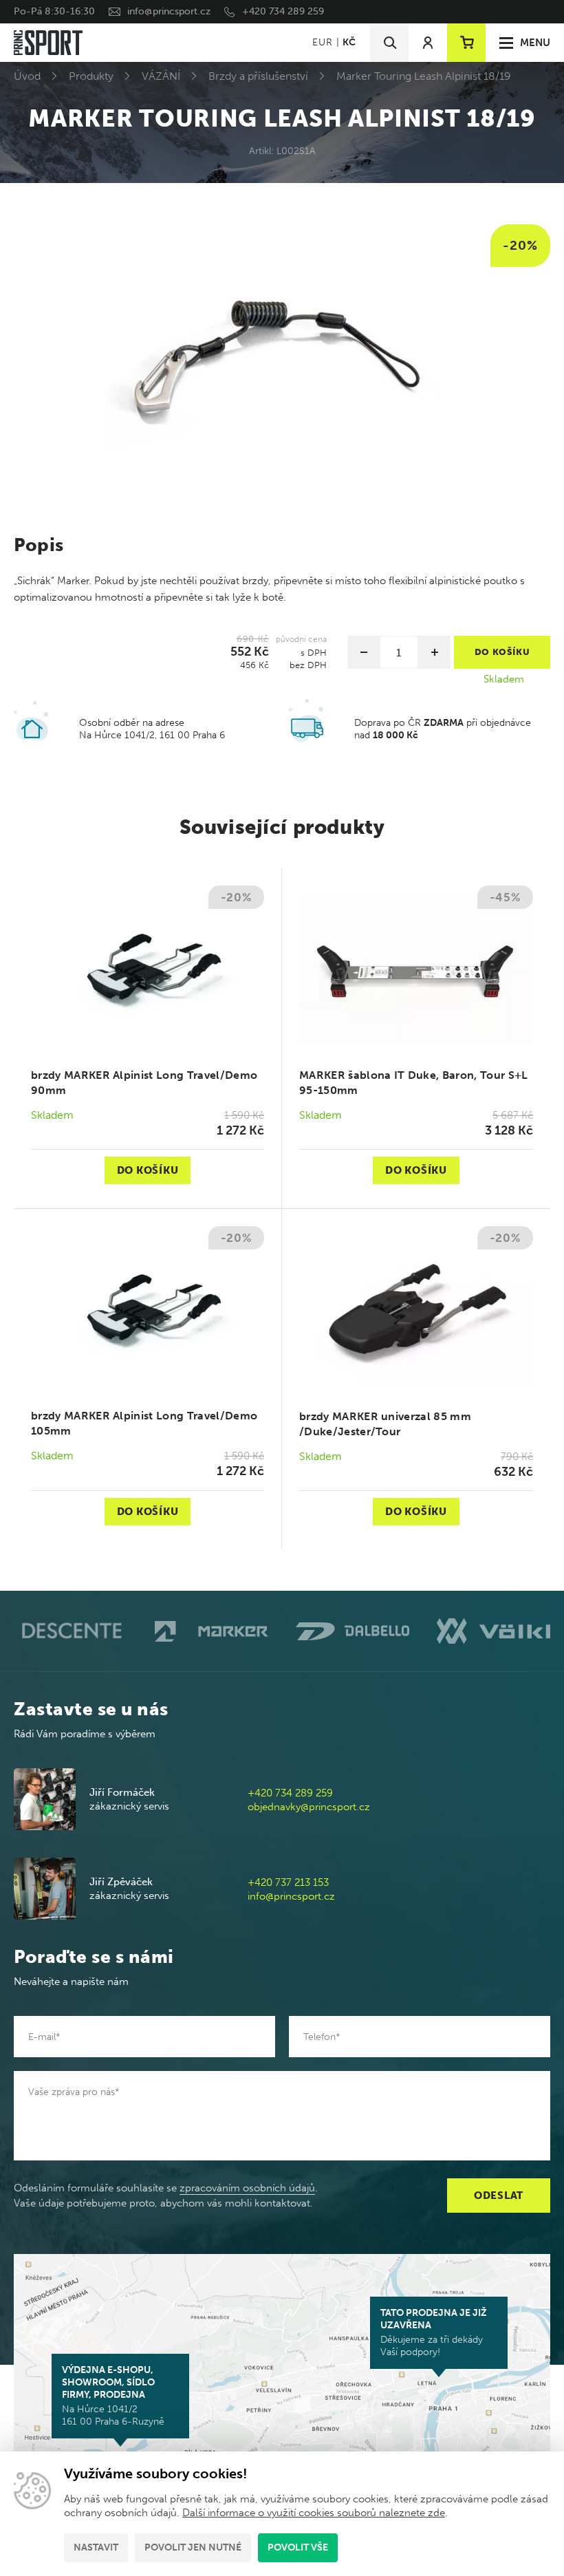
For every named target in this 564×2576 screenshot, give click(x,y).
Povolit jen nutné (193, 2547)
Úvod (27, 76)
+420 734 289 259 (283, 11)
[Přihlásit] (428, 43)
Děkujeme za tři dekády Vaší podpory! (434, 2332)
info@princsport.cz (169, 11)
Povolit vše (298, 2547)
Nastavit (96, 2547)
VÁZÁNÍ (161, 76)
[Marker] (211, 1632)
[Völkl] (493, 1631)
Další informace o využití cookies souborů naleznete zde (314, 2513)
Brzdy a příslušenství (258, 76)
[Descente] (70, 1631)
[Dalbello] (352, 1631)
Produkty (91, 76)
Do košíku (148, 1170)
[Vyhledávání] (389, 43)
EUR (322, 42)
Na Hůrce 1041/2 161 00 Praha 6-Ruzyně (113, 2396)
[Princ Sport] (48, 43)
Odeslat (499, 2196)
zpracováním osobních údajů (247, 2188)
